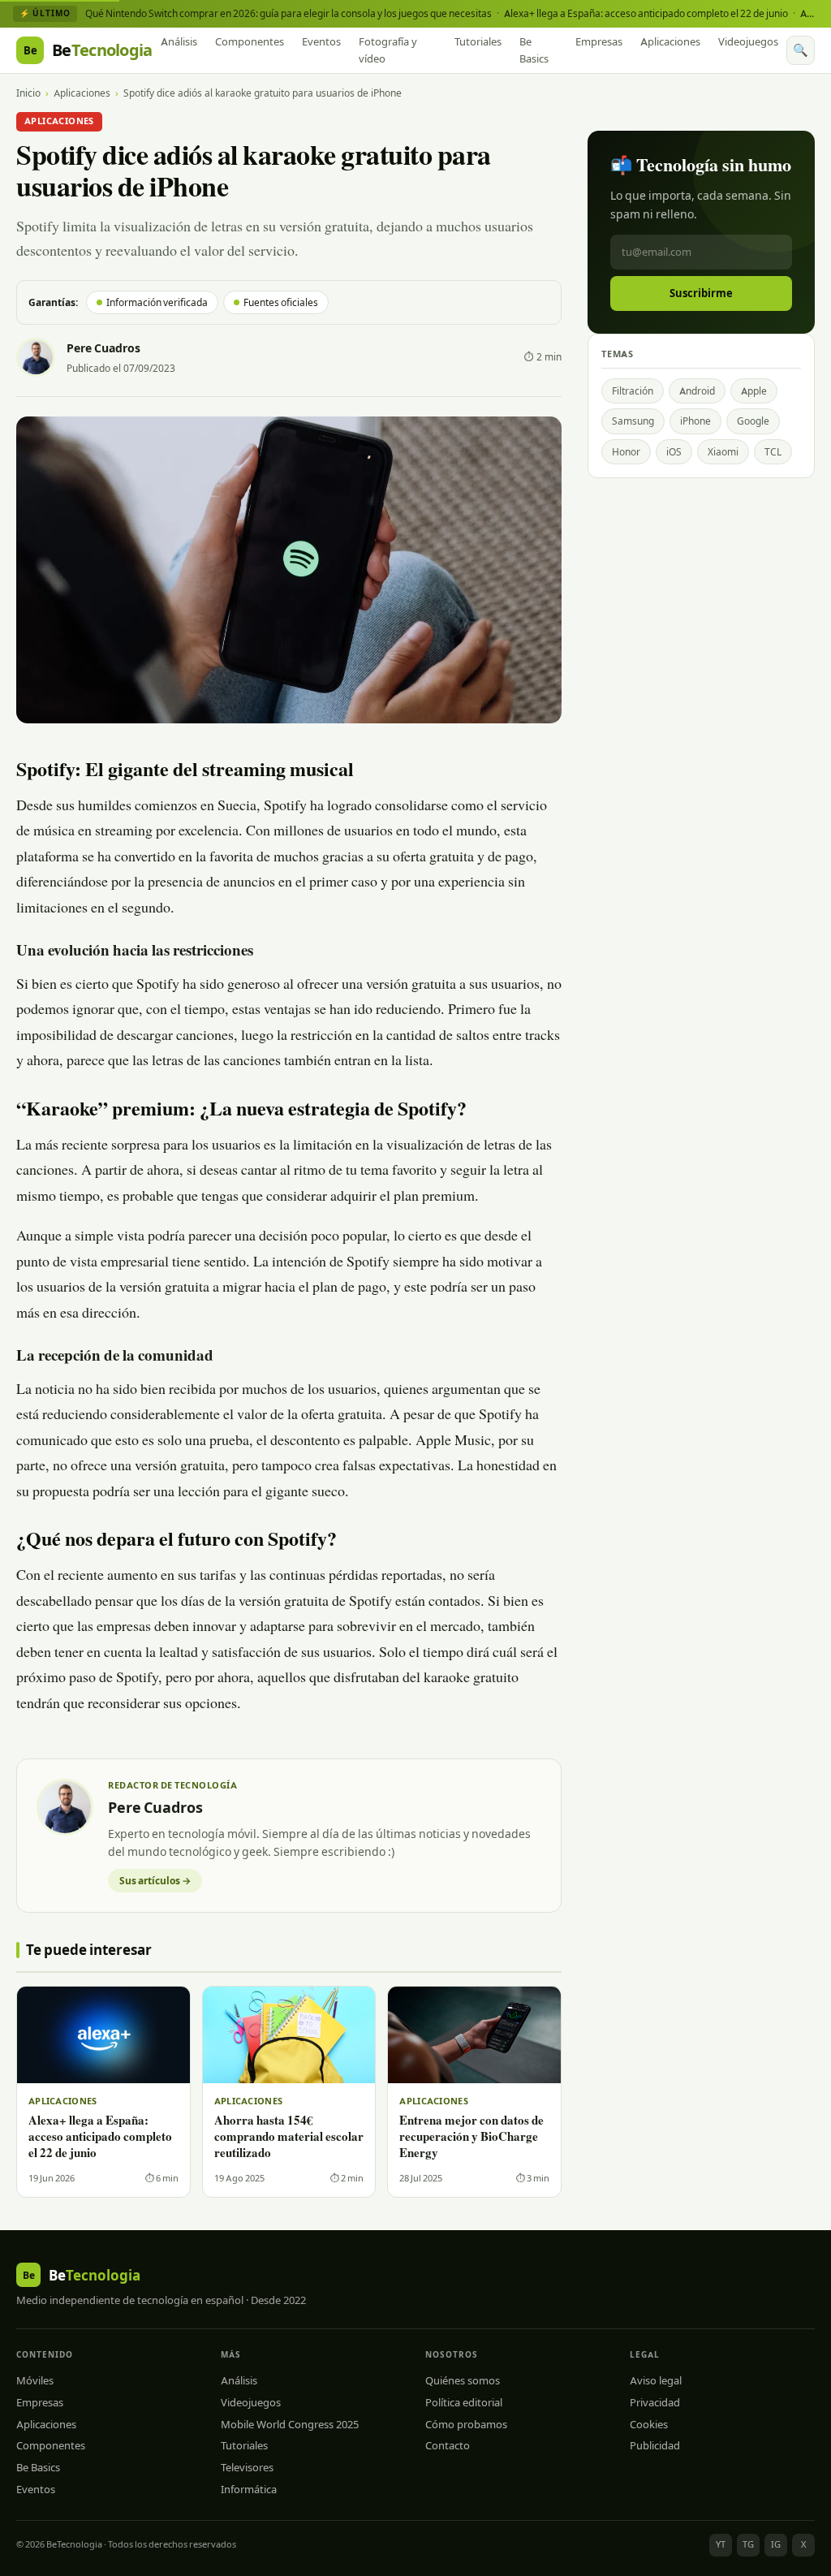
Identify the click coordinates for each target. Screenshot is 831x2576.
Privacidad (655, 2402)
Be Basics (534, 50)
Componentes (250, 41)
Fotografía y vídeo (388, 50)
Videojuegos (748, 41)
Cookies (649, 2424)
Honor (626, 452)
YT (721, 2544)
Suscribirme (701, 293)
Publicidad (655, 2445)
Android (697, 391)
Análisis (179, 41)
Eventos (321, 41)
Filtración (633, 391)
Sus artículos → (155, 1881)
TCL (773, 452)
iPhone (695, 421)
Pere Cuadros (103, 348)
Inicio (28, 93)
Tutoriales (478, 41)
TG (748, 2544)
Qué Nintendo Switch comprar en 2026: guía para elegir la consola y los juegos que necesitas (288, 13)
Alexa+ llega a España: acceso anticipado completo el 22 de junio (646, 13)
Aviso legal (656, 2380)
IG (776, 2544)
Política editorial (464, 2402)
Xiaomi (723, 452)
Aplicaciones (670, 41)
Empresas (599, 41)
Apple (754, 391)
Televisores (247, 2467)
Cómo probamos (466, 2424)
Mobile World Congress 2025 (290, 2424)
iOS (674, 452)
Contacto (448, 2445)
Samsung (633, 421)
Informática (249, 2489)
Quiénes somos (463, 2380)
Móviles (35, 2380)
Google (753, 421)
